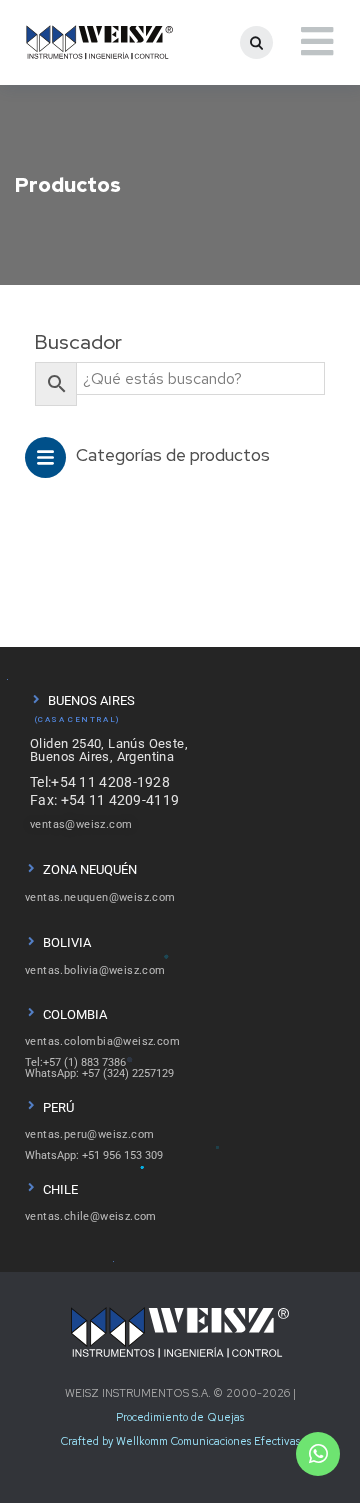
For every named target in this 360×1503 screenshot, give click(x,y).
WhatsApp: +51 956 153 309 (94, 1155)
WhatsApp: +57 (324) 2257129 (99, 1073)
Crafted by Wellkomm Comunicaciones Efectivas (180, 1441)
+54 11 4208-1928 (110, 782)
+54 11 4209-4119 (120, 800)
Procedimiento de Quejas (180, 1417)
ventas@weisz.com (81, 824)
